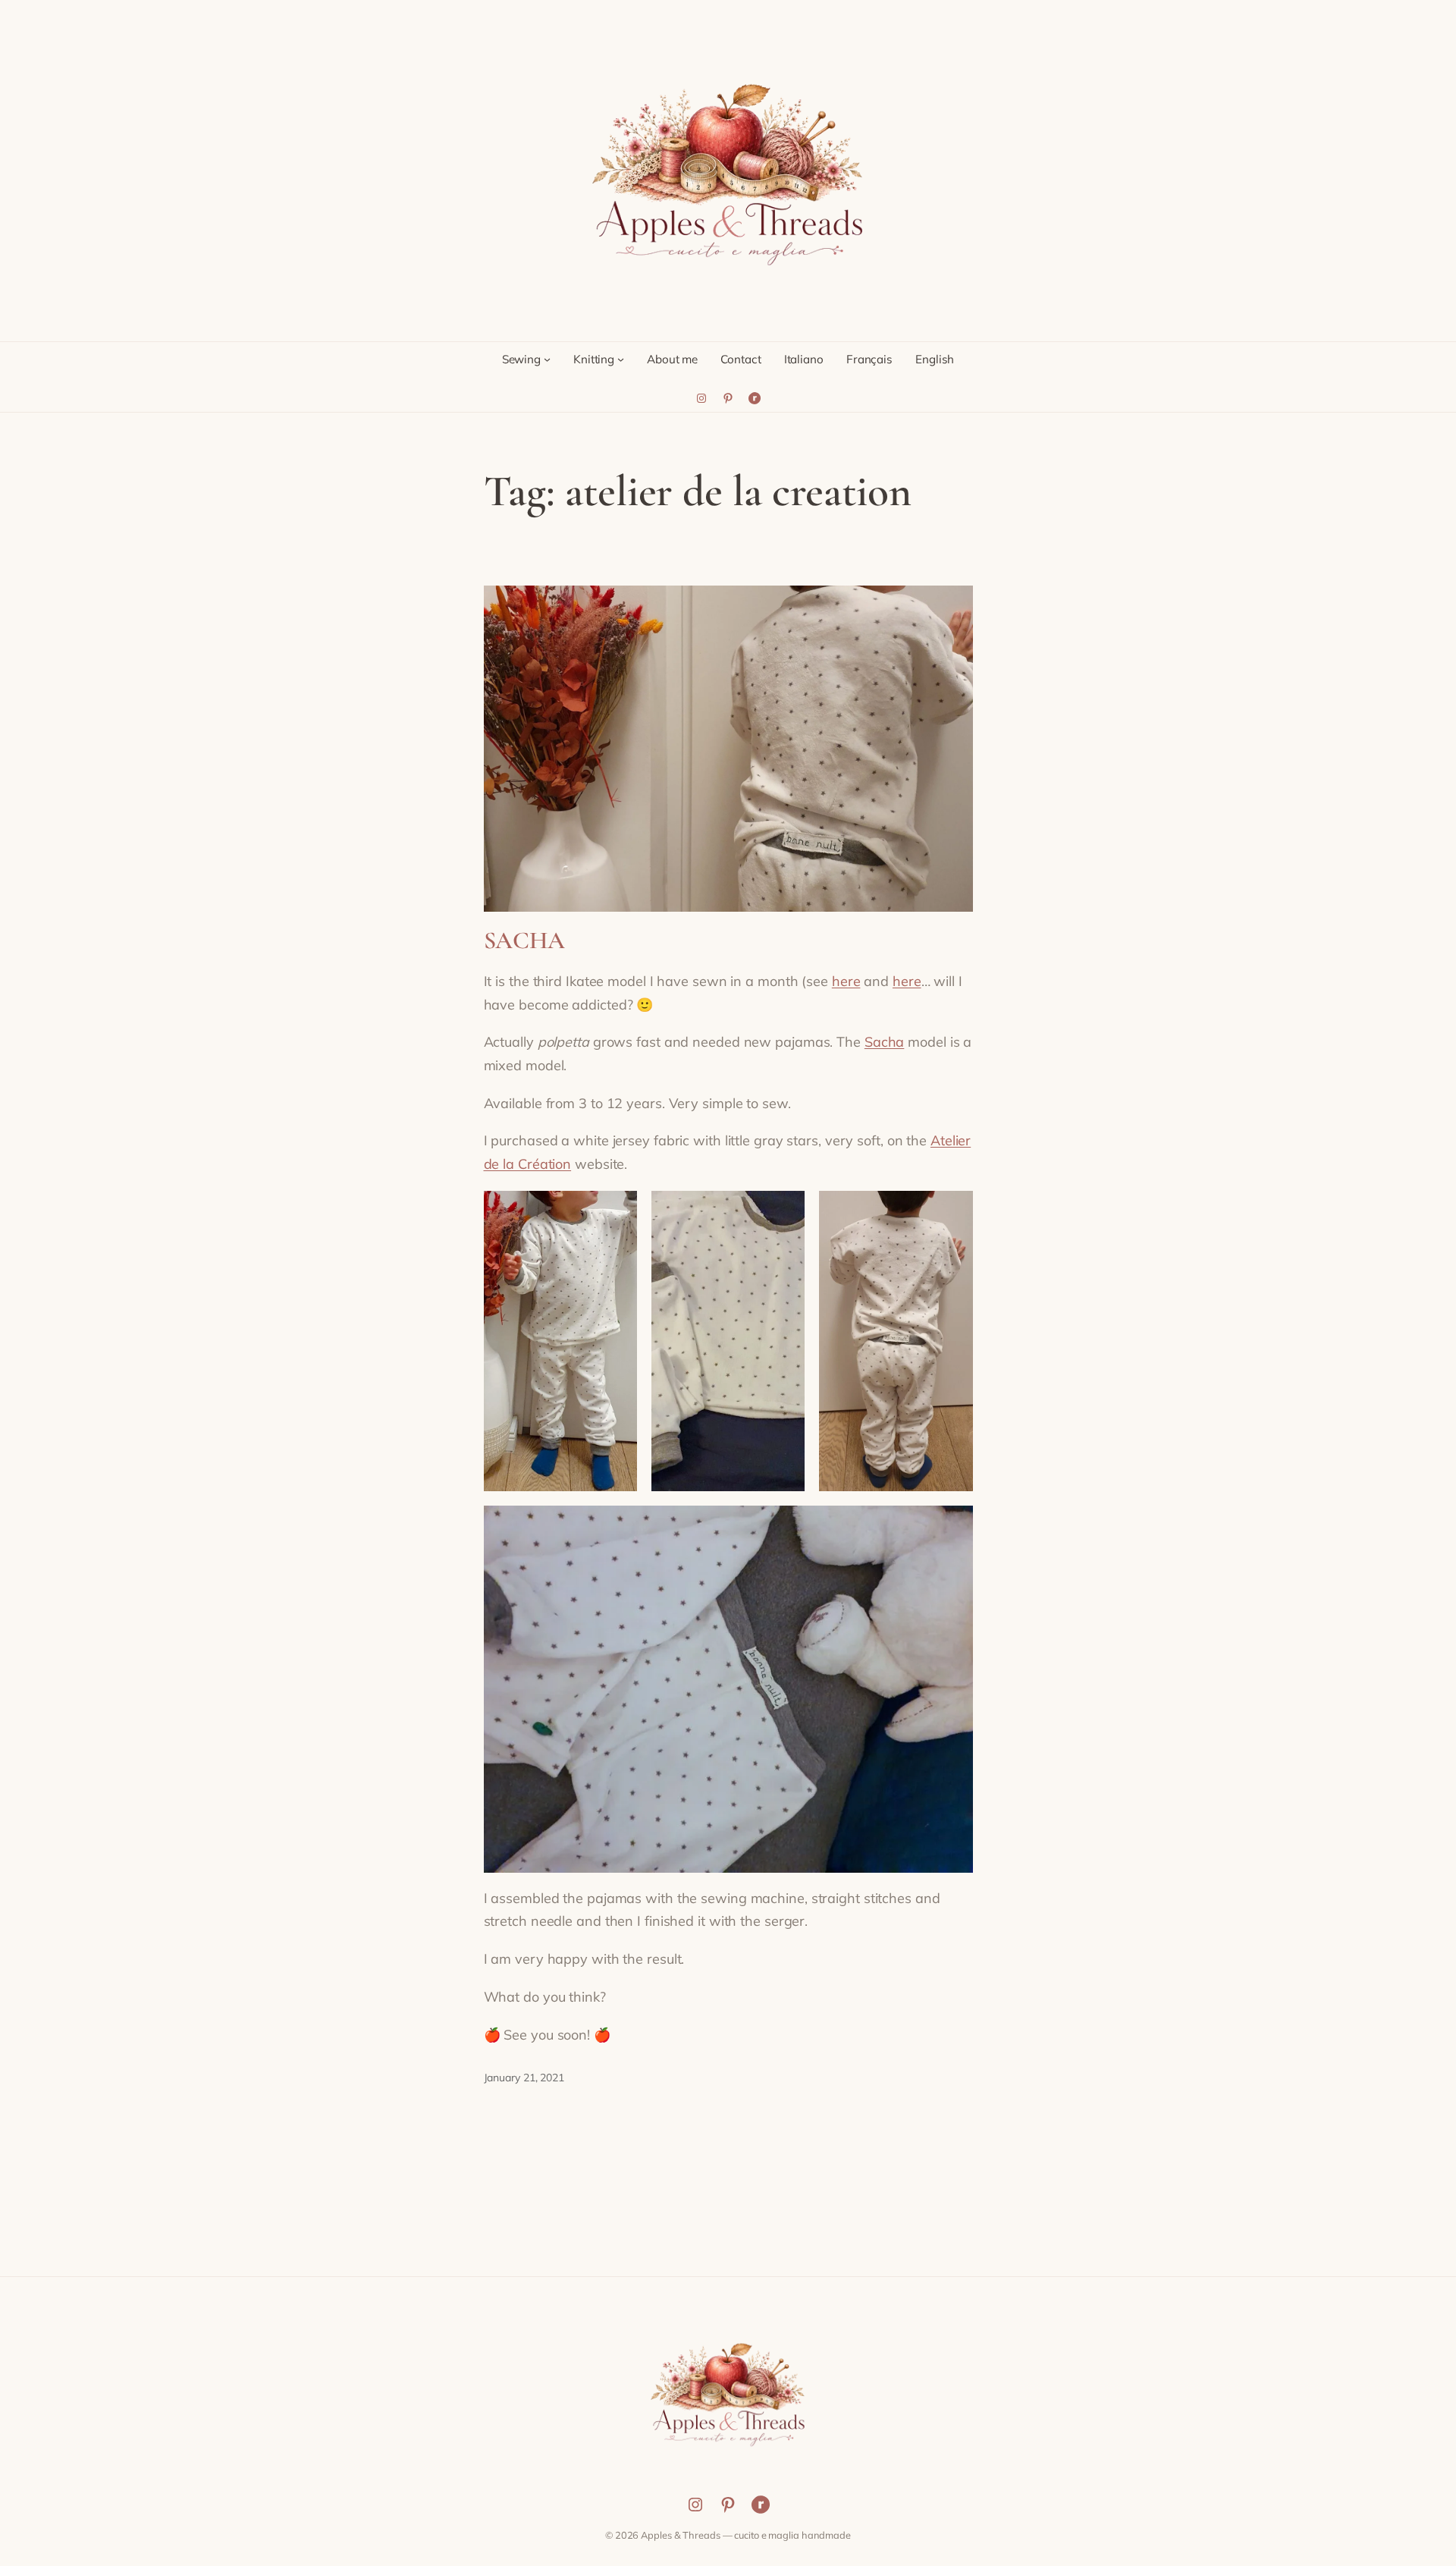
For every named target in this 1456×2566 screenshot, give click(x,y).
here (846, 981)
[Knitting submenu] (621, 359)
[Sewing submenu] (547, 359)
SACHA (525, 941)
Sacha (885, 1042)
